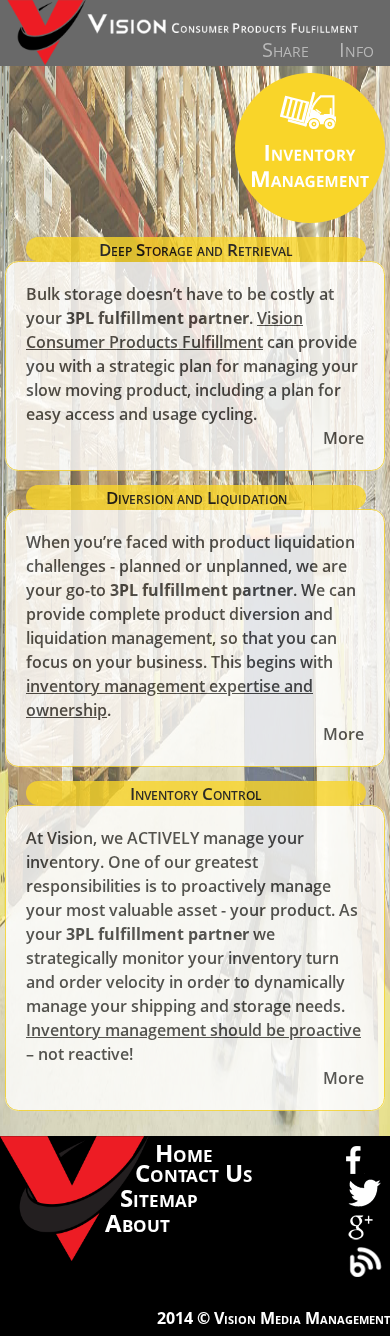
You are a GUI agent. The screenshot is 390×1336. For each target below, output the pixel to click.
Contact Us (193, 1172)
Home (184, 1152)
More (343, 438)
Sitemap (159, 1197)
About (137, 1222)
